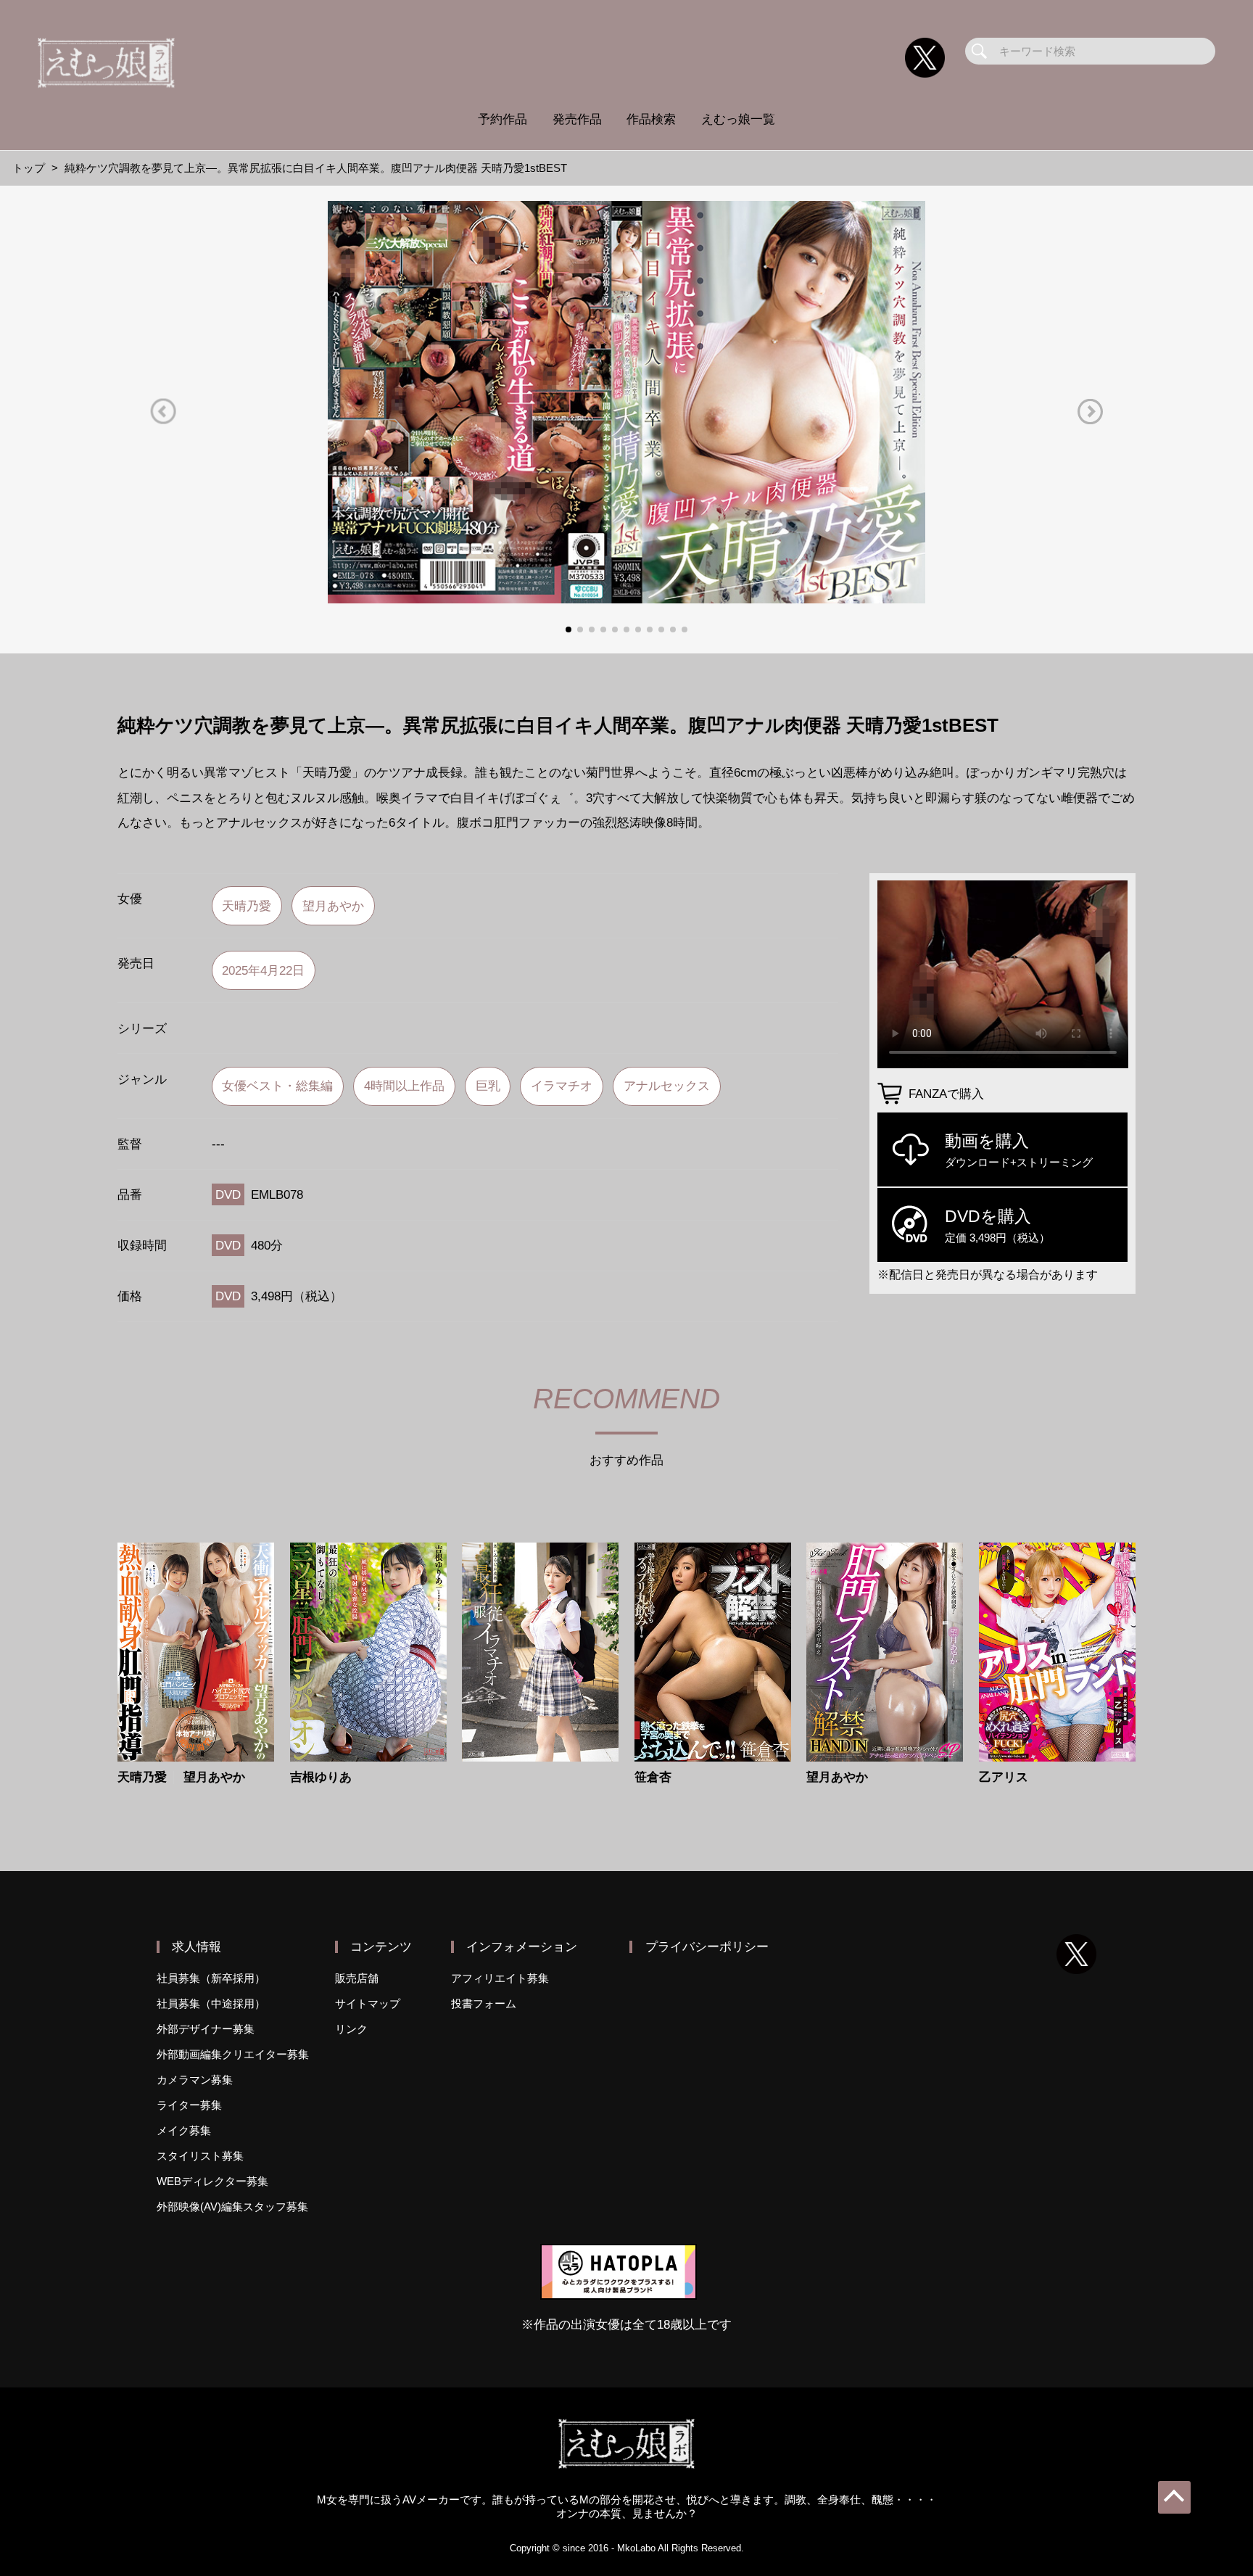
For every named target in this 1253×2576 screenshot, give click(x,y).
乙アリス (1004, 1777)
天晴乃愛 (247, 906)
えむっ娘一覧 (738, 119)
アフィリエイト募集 (500, 1978)
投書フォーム (484, 2003)
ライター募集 (189, 2105)
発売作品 (577, 119)
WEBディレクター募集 (212, 2181)
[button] (163, 412)
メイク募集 (184, 2130)
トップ (29, 168)
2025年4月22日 (263, 970)
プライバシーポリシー (707, 1947)
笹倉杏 (653, 1777)
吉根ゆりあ (321, 1777)
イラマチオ (562, 1086)
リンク (351, 2029)
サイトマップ (368, 2003)
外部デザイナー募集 (206, 2029)
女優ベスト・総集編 (277, 1086)
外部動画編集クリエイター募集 (233, 2054)
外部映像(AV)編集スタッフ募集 (232, 2206)
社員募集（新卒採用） (211, 1978)
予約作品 (503, 119)
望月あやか (333, 906)
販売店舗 (357, 1978)
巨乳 (488, 1086)
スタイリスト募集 (200, 2156)
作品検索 (651, 119)
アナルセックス (667, 1086)
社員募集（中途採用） (211, 2003)
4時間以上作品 (404, 1086)
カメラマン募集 (195, 2080)
